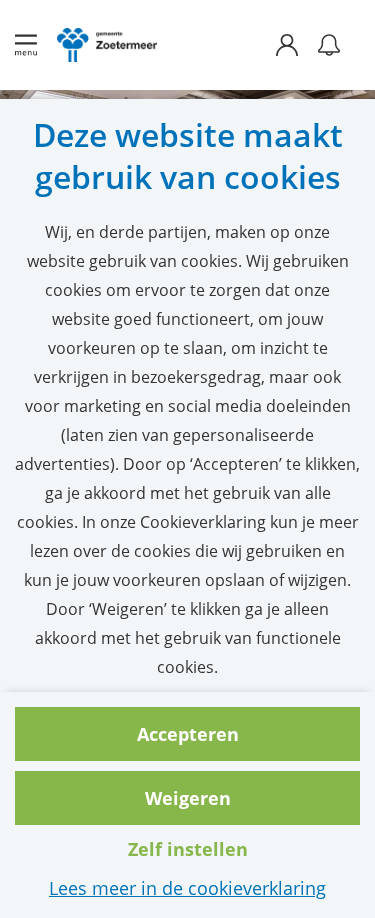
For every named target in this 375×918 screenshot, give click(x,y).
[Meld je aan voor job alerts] (329, 45)
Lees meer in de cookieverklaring (187, 888)
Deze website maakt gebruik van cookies (188, 156)
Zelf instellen (188, 849)
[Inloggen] (297, 45)
